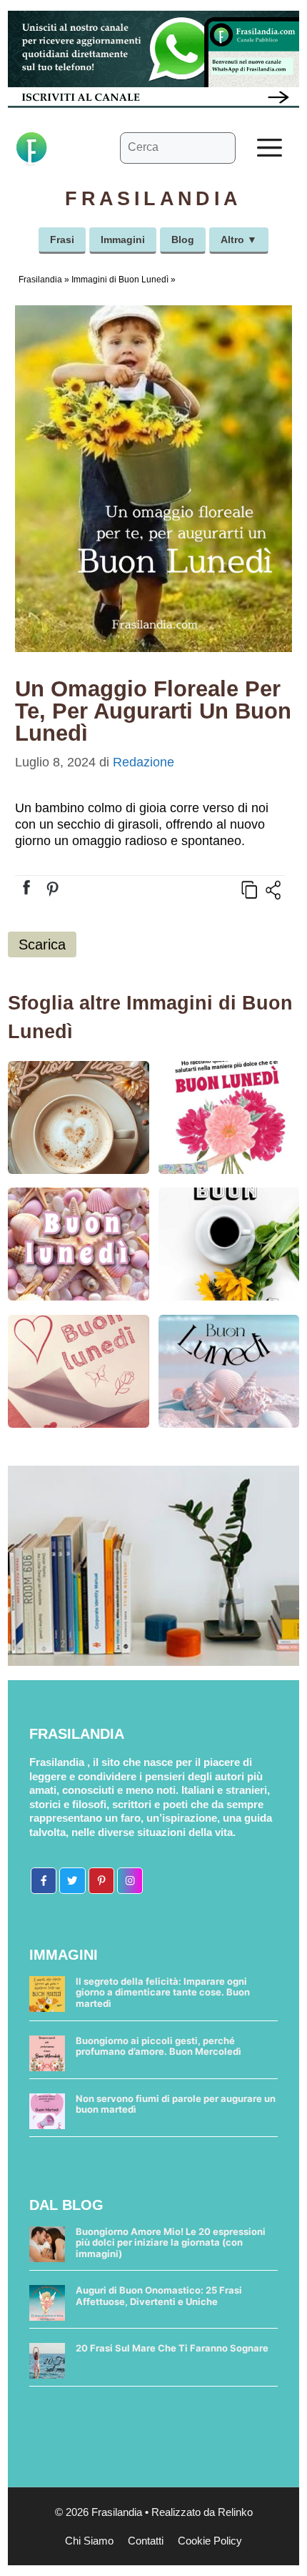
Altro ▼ (239, 240)
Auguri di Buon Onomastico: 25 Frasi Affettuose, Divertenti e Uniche (159, 2296)
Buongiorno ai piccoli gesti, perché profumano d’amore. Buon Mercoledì (158, 2046)
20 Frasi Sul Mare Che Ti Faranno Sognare (172, 2348)
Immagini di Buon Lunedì (120, 280)
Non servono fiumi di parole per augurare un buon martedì (176, 2104)
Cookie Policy (210, 2541)
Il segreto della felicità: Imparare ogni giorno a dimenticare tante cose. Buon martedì (163, 1992)
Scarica (42, 944)
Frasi (62, 240)
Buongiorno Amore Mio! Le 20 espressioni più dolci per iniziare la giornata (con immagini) (171, 2242)
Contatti (146, 2541)
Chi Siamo (89, 2541)
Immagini (123, 240)
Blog (183, 240)
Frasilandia (40, 280)
